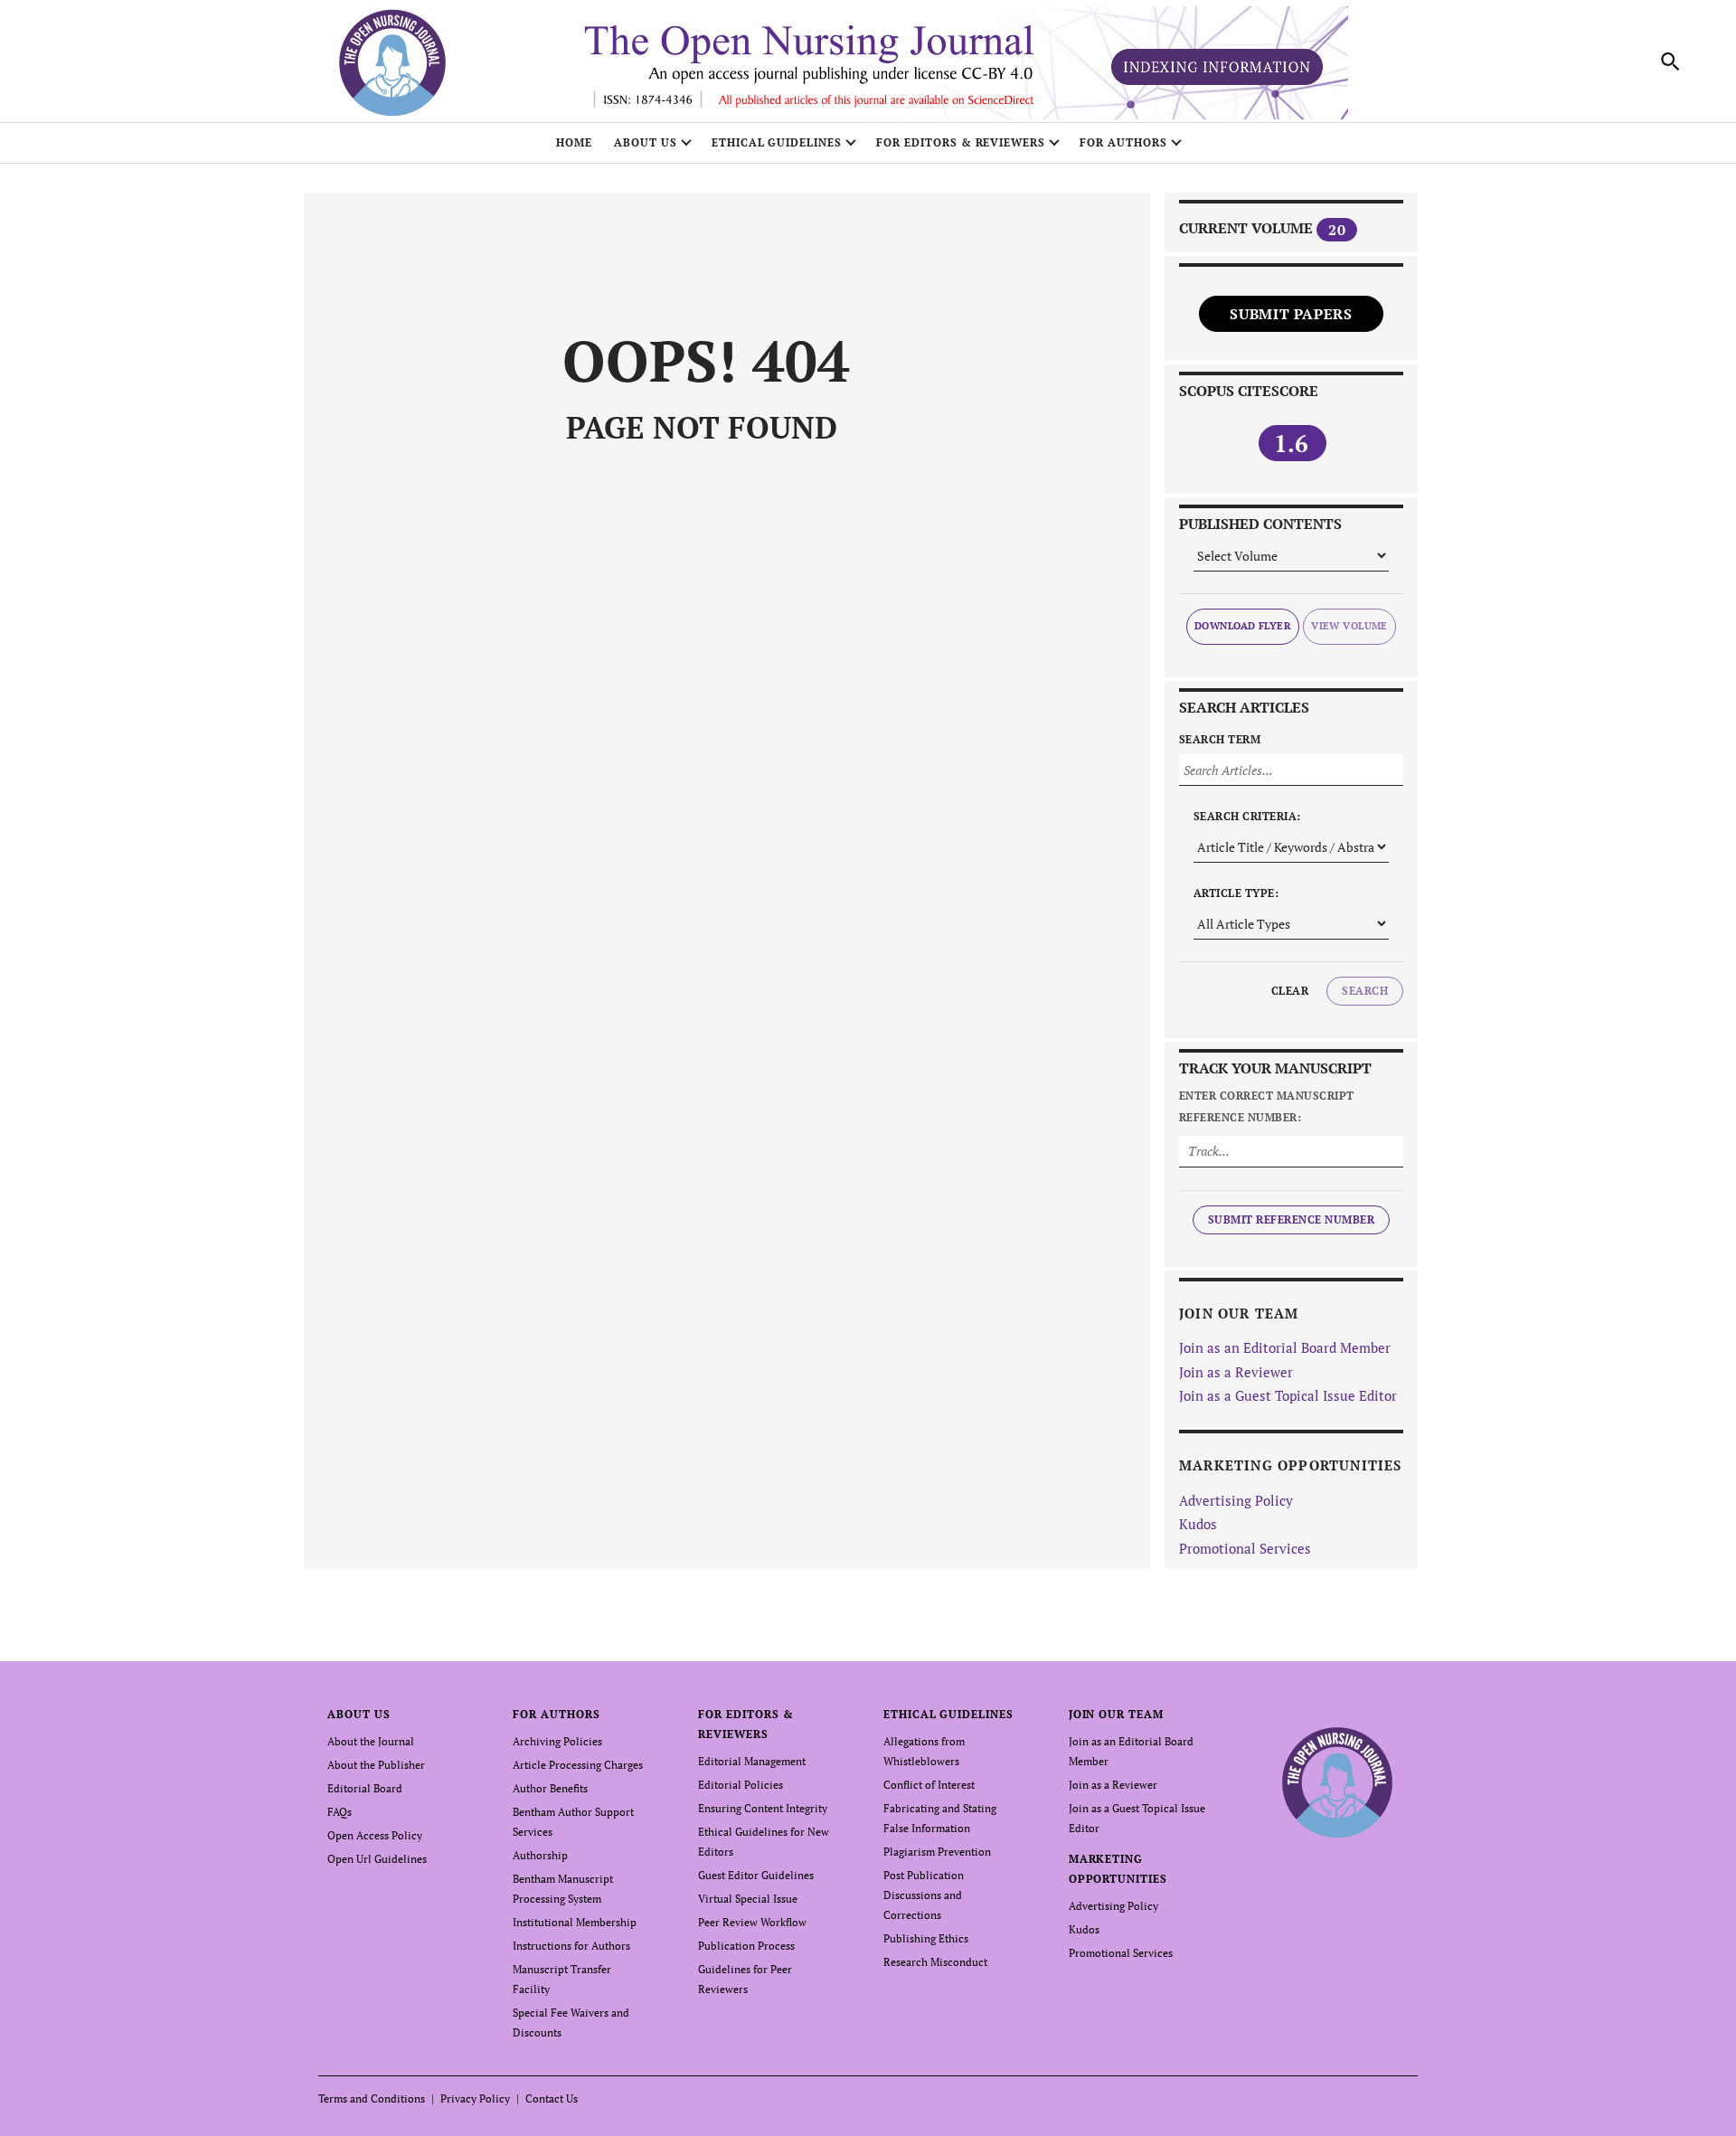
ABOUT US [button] (646, 142)
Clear (1290, 991)
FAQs (340, 1812)
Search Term (1220, 739)
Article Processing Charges (578, 1765)
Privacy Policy (475, 2098)
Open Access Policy (375, 1835)
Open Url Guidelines (377, 1859)
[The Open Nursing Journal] (1338, 1782)
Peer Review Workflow (752, 1922)
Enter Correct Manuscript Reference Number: (1267, 1106)
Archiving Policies (557, 1741)
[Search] (1671, 61)
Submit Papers (1291, 314)
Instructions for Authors (571, 1946)
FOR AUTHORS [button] (1123, 142)
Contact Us (552, 2098)
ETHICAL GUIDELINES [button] (777, 142)
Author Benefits (550, 1788)
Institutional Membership (575, 1922)
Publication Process (746, 1946)
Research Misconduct (935, 1962)
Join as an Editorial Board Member (1285, 1347)
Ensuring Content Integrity (763, 1808)
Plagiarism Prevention (937, 1852)
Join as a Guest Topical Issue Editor (1288, 1395)
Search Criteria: (1247, 816)
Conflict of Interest (929, 1785)
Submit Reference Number (1291, 1219)
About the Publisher (376, 1765)
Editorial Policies (741, 1785)
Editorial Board (365, 1788)
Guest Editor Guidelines (756, 1875)
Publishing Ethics (926, 1938)
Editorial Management (752, 1761)
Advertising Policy (1236, 1500)
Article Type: (1236, 893)
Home (574, 142)
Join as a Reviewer (1236, 1372)
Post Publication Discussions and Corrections (924, 1895)
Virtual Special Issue (748, 1899)
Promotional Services (1245, 1548)
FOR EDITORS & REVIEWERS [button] (961, 142)
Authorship (540, 1855)
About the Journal (371, 1741)
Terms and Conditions (372, 2098)
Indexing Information (1217, 67)
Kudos (1198, 1524)
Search (1365, 991)
